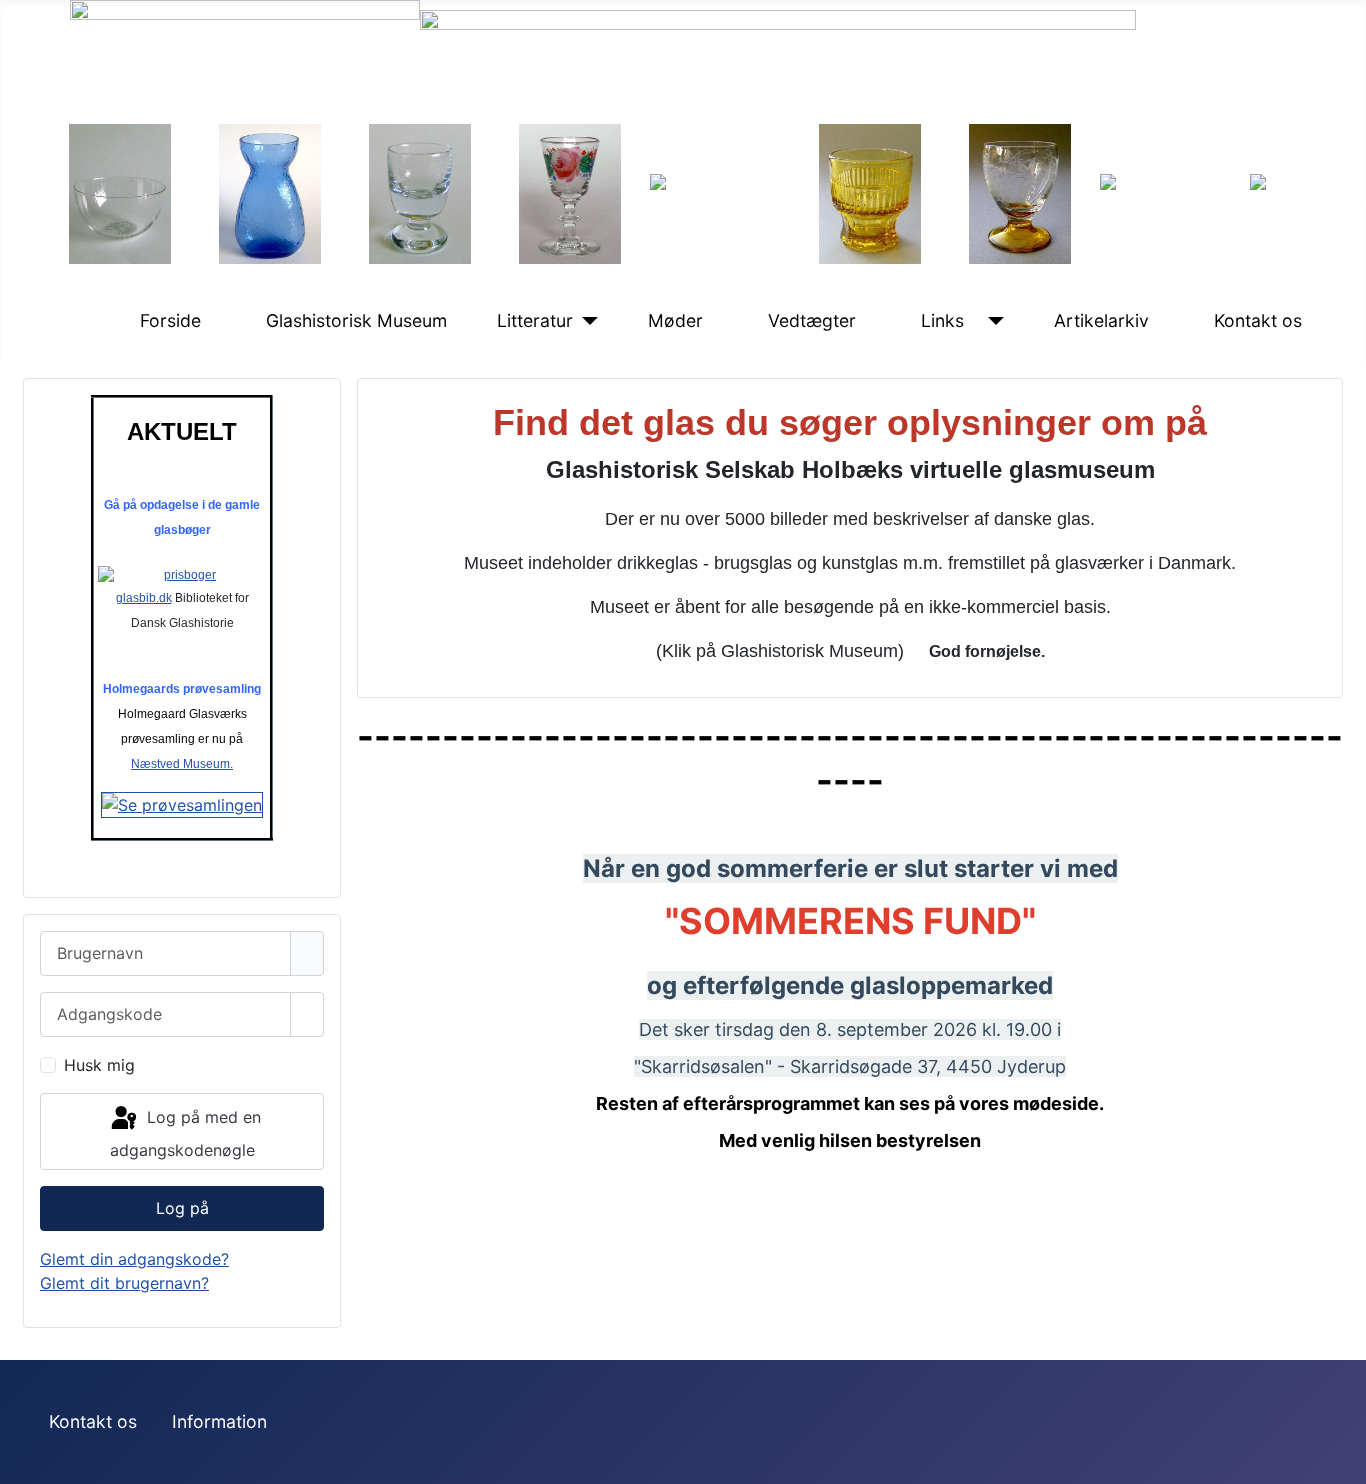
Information (219, 1421)
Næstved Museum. (182, 764)
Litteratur (535, 320)
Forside (170, 320)
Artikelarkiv (1101, 320)
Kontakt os (1258, 320)
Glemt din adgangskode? (134, 1259)
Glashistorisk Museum (356, 320)
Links (942, 320)
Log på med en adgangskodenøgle (185, 1134)
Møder (675, 320)
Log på (182, 1208)
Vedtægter (812, 320)
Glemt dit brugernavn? (124, 1283)
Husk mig (99, 1065)
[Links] (991, 321)
